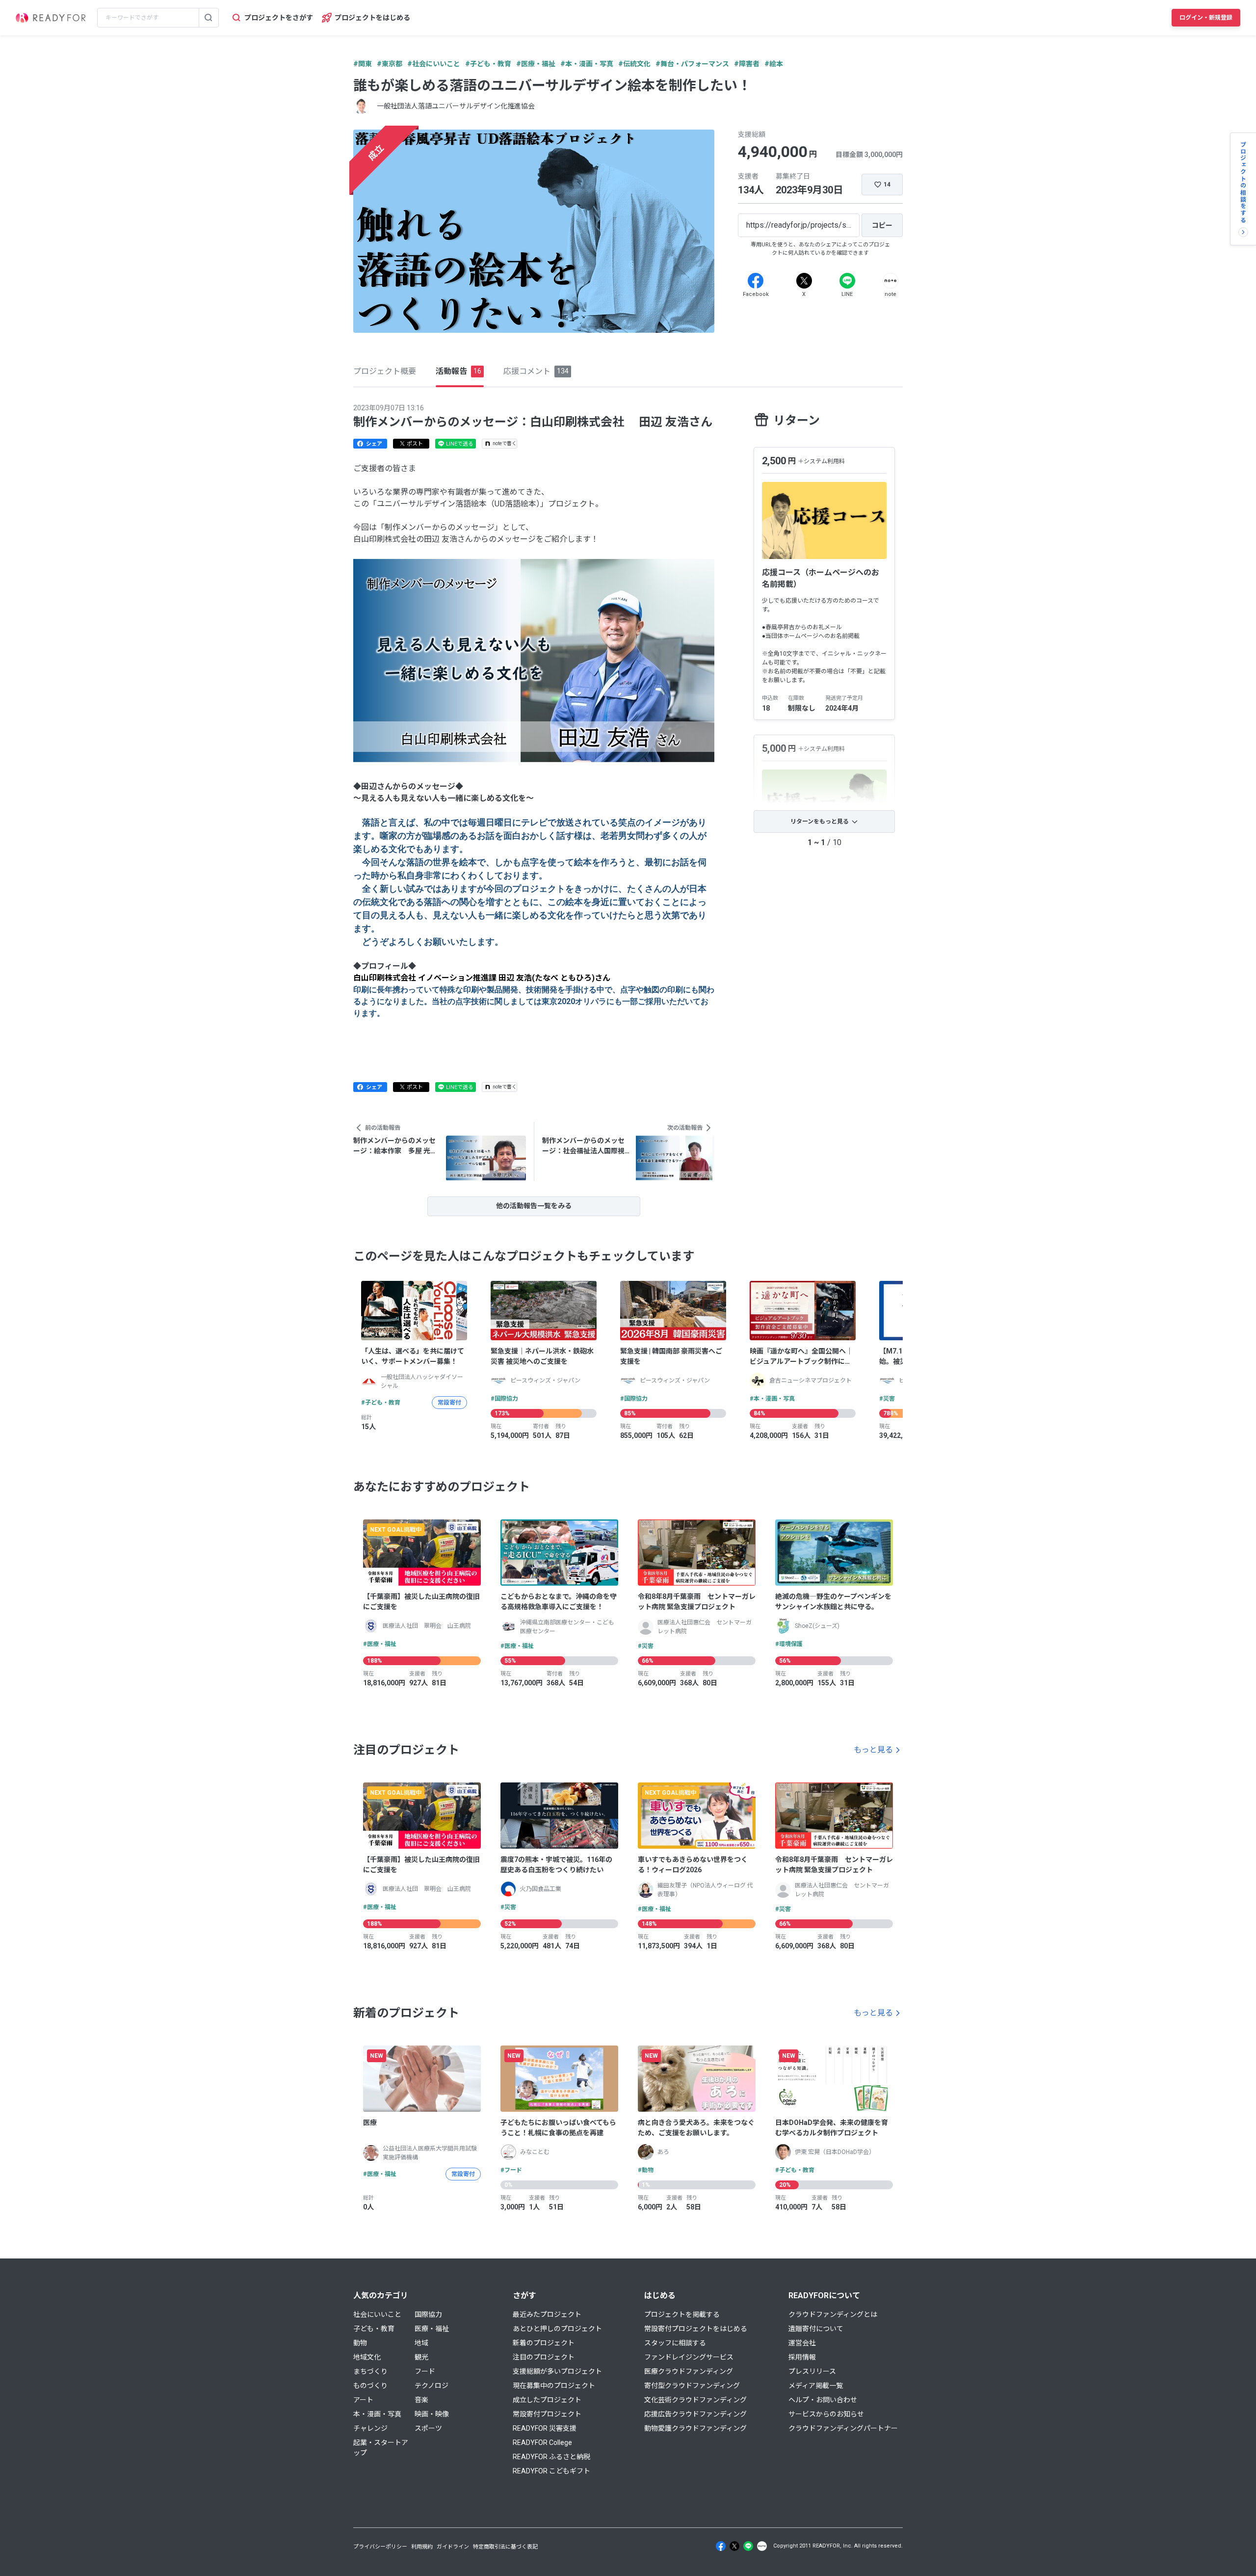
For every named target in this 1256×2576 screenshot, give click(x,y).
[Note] (890, 281)
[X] (804, 281)
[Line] (847, 281)
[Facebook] (756, 281)
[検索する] (209, 18)
